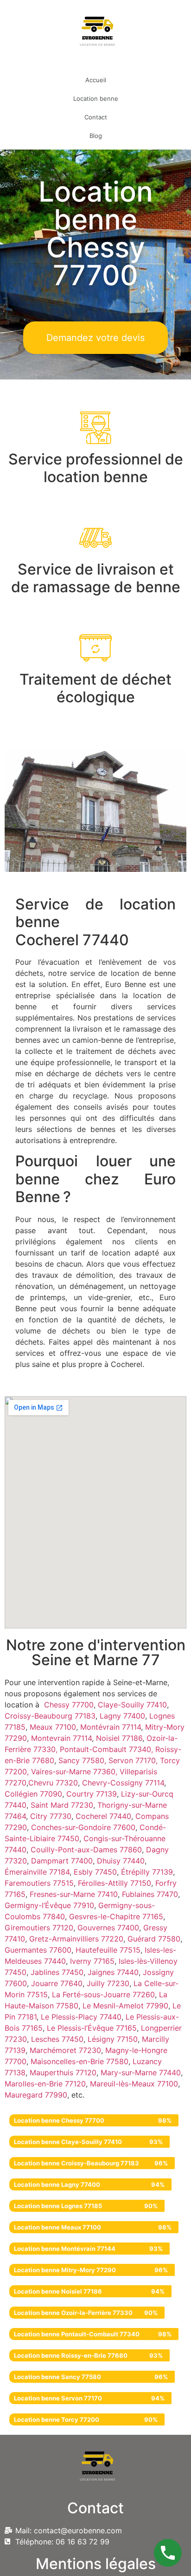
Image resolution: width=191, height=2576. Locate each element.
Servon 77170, (134, 1760)
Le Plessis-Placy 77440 (81, 2017)
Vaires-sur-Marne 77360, (75, 1772)
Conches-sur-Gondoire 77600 (83, 1827)
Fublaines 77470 (150, 1894)
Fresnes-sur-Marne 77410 (74, 1894)
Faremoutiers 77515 (39, 1883)
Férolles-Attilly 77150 (115, 1883)
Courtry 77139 (92, 1794)
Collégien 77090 (33, 1794)
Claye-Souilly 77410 (132, 1705)
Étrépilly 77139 (147, 1872)
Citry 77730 (51, 1816)
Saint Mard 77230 (62, 1805)
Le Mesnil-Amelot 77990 (125, 2006)
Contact (96, 117)
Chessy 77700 (69, 1705)
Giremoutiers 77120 (39, 1928)
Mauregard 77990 (36, 2095)
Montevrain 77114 (61, 1738)
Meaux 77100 (52, 1727)
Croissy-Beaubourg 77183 (50, 1716)
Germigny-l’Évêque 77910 (49, 1905)
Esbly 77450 (95, 1872)
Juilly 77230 (108, 1983)
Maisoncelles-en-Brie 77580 (80, 2061)
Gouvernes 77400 (108, 1928)
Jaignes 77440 (113, 1972)
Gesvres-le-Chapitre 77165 (116, 1916)
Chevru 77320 (53, 1783)
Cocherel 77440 (103, 1816)
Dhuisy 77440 (121, 1861)
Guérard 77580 (154, 1939)
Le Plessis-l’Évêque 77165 (92, 2028)
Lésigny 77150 (113, 2039)
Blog (96, 136)
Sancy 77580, (83, 1760)
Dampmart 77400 (62, 1861)
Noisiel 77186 (119, 1738)
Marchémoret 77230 (65, 2050)
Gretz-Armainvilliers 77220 (76, 1939)
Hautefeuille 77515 (108, 1950)
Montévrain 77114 (111, 1727)
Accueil (96, 80)
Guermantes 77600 (38, 1950)
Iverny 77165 (92, 1961)
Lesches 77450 (57, 2039)
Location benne (96, 98)
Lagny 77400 (122, 1716)
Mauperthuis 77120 (63, 2073)
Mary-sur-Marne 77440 (141, 2073)
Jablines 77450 (57, 1972)
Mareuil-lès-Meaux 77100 (134, 2084)
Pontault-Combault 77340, (108, 1749)
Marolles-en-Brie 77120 (45, 2084)
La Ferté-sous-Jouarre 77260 (103, 1994)
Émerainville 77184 (37, 1872)
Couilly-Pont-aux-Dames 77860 (86, 1850)
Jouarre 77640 (57, 1983)
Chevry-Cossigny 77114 (123, 1783)
